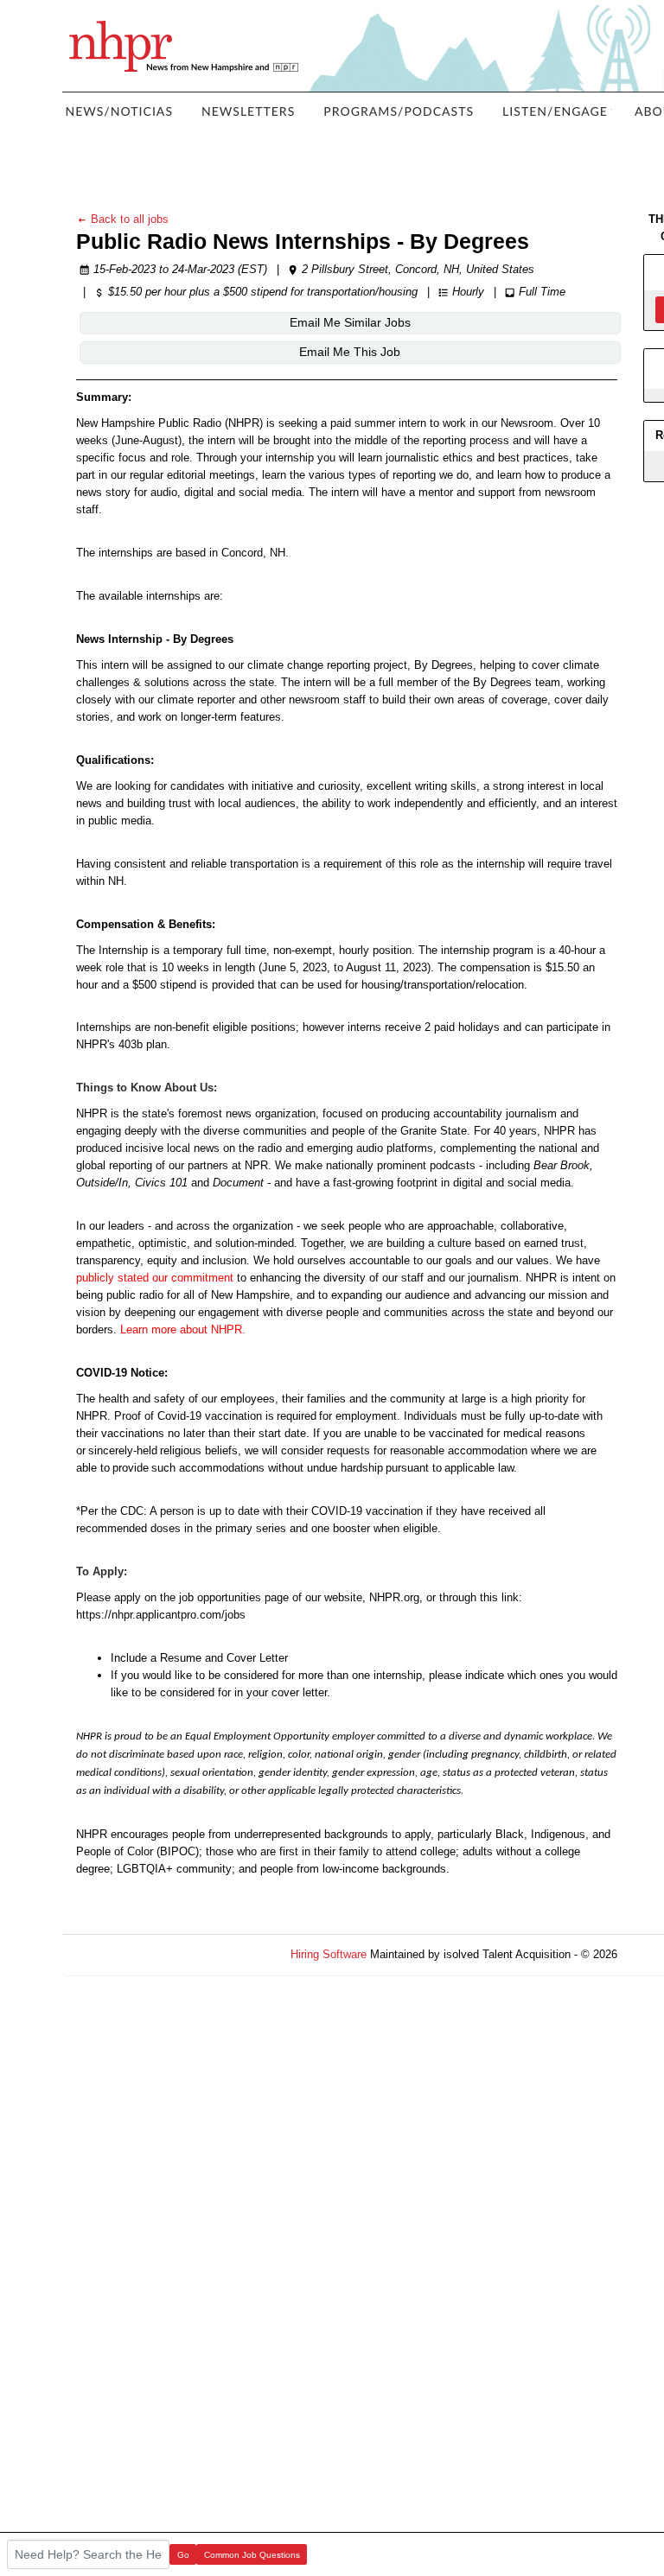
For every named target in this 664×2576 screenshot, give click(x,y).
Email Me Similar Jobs (350, 322)
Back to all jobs (128, 219)
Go (183, 2555)
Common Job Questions (252, 2555)
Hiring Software (329, 1954)
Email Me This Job (350, 352)
